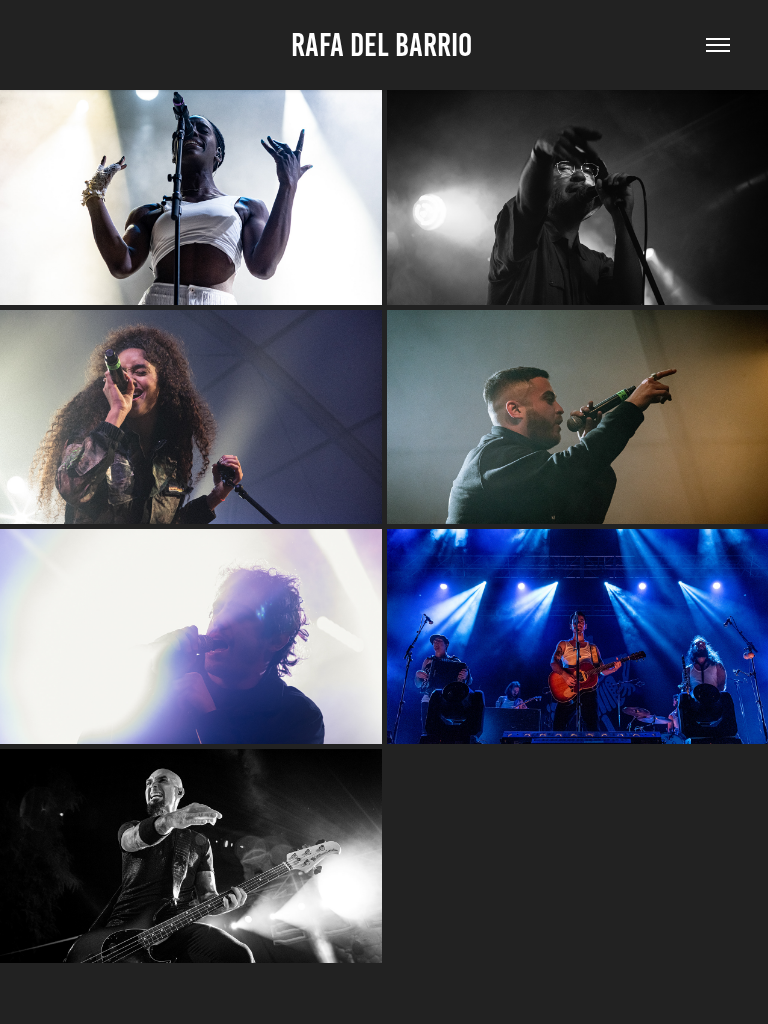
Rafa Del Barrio (384, 45)
